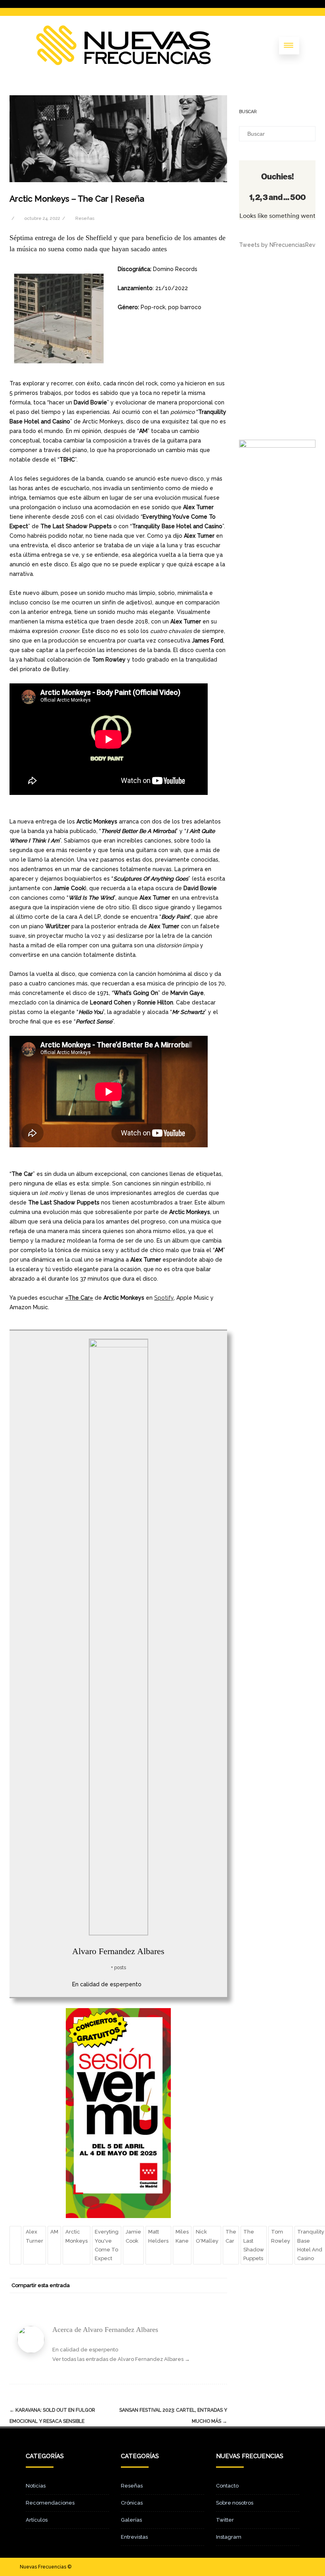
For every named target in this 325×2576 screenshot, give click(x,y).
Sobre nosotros (235, 2503)
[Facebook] (140, 2286)
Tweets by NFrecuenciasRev (277, 245)
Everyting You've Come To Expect (107, 2245)
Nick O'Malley (207, 2236)
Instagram (229, 2537)
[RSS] (203, 2286)
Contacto (227, 2486)
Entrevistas (134, 2537)
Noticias (36, 2486)
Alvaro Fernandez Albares (118, 1951)
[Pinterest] (172, 2286)
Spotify (164, 1298)
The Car (231, 2236)
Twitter (225, 2520)
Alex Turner (34, 2236)
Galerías (131, 2520)
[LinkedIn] (187, 2286)
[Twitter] (156, 2286)
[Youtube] (299, 2567)
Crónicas (132, 2503)
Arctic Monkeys (76, 2236)
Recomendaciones (50, 2503)
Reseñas (85, 218)
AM (54, 2232)
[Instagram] (286, 2567)
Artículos (37, 2520)
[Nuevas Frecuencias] (123, 63)
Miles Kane (182, 2236)
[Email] (219, 2286)
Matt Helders (158, 2236)
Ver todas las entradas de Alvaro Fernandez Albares (121, 2359)
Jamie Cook (133, 2236)
